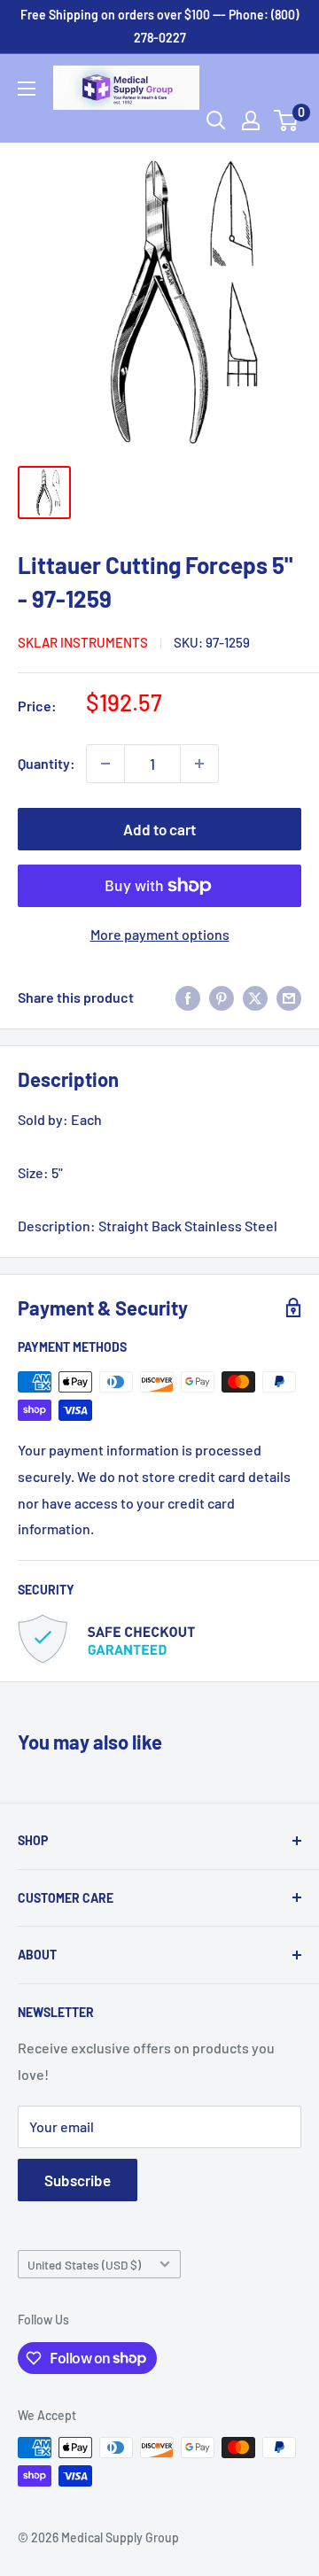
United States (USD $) (84, 2265)
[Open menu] (27, 89)
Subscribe (78, 2180)
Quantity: (47, 763)
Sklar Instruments (83, 642)
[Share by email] (289, 997)
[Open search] (216, 120)
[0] (287, 120)
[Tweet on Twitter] (255, 997)
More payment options (160, 934)
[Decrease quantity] (105, 764)
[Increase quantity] (199, 764)
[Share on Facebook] (188, 997)
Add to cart (159, 829)
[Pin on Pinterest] (222, 997)
